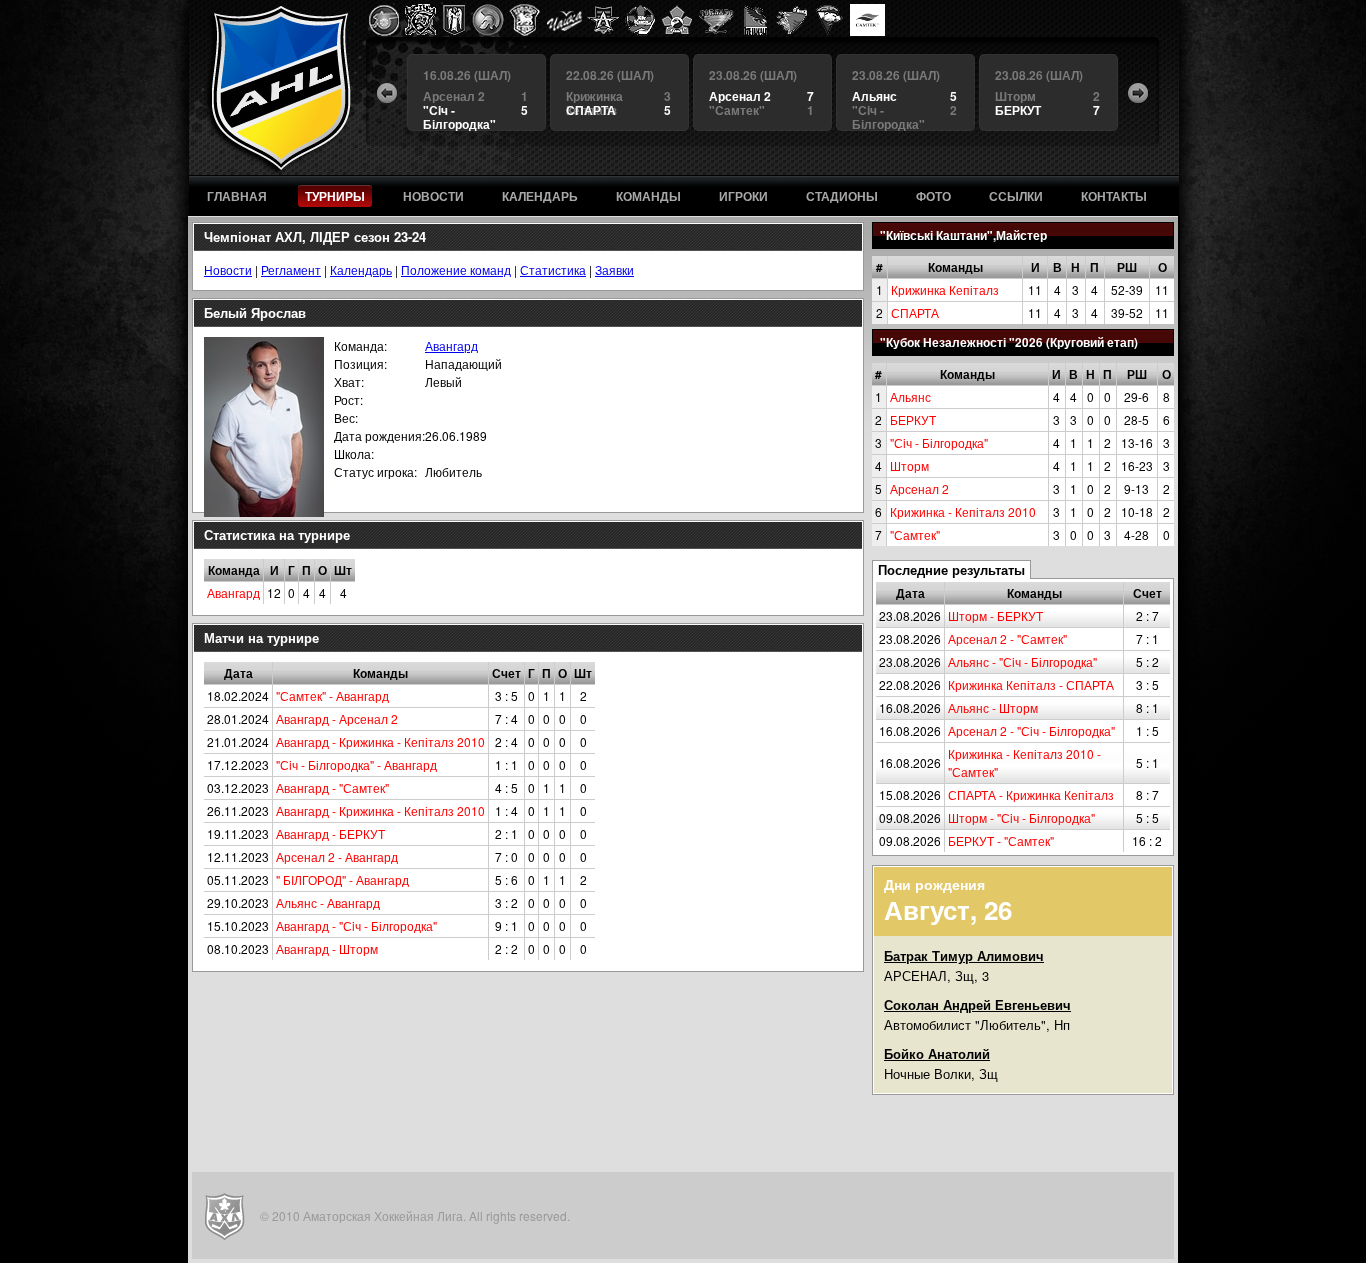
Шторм (909, 465)
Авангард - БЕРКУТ (330, 833)
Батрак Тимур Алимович (964, 955)
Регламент (291, 269)
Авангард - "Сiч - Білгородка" (356, 925)
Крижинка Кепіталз (945, 289)
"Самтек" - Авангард (332, 695)
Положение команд (456, 269)
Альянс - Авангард (328, 902)
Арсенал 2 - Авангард (337, 856)
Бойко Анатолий (937, 1053)
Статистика (553, 269)
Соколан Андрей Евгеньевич (977, 1004)
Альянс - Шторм (993, 707)
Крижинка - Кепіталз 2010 (963, 511)
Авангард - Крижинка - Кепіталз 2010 (380, 741)
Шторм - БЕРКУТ (995, 615)
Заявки (614, 269)
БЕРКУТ (913, 419)
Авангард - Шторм (327, 948)
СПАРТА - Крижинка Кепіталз (1031, 794)
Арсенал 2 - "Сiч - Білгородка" (1031, 730)
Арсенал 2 (919, 488)
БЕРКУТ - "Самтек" (1001, 840)
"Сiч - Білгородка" (939, 442)
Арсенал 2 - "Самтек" (1007, 638)
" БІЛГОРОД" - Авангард (342, 879)
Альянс (910, 396)
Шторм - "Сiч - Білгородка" (1021, 817)
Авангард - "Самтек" (332, 787)
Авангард (451, 345)
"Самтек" (915, 534)
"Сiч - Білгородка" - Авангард (356, 764)
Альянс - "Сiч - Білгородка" (1022, 661)
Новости (228, 269)
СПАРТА (915, 312)
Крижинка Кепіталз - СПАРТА (1031, 684)
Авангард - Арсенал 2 (337, 718)
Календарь (361, 269)
